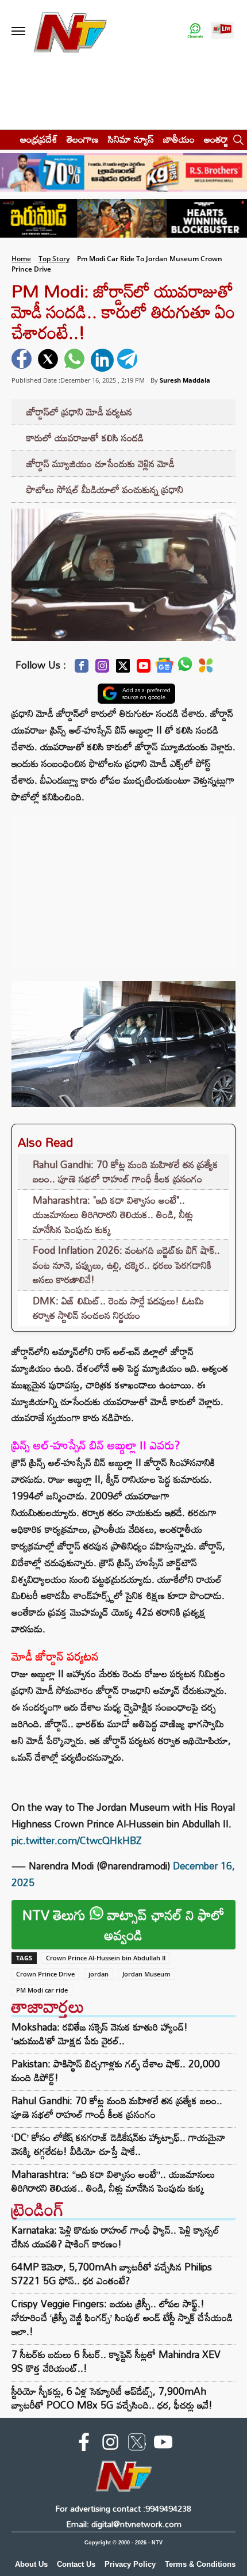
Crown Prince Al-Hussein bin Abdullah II (106, 1958)
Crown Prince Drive (45, 1974)
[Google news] (164, 668)
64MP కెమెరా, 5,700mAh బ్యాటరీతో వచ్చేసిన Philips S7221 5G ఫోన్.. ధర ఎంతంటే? (112, 2274)
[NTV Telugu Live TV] (222, 31)
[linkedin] (102, 360)
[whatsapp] (76, 360)
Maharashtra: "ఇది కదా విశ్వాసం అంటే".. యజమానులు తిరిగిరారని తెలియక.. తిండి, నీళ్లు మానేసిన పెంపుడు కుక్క (113, 1215)
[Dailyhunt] (206, 669)
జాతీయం (179, 139)
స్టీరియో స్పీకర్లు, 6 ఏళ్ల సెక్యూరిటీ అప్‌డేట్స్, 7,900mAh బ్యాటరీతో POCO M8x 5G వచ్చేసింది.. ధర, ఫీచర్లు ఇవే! (112, 2398)
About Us (31, 2564)
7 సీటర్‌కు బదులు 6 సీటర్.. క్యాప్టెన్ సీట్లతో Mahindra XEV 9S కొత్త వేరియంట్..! (116, 2361)
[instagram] (110, 2444)
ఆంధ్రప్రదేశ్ (39, 139)
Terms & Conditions (200, 2564)
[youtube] (163, 2444)
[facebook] (23, 360)
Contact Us (76, 2564)
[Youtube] (144, 669)
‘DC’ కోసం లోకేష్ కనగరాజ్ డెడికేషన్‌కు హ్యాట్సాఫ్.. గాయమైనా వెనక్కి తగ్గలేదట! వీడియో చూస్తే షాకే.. (118, 2144)
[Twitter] (123, 669)
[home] (7, 139)
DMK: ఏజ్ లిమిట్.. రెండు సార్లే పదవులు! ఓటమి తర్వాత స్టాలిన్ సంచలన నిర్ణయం (118, 1308)
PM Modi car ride (42, 1990)
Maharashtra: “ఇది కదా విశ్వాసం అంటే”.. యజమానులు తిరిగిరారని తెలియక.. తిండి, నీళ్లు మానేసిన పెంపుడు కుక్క (113, 2181)
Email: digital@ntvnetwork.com (124, 2524)
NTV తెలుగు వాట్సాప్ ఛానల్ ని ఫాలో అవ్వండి (123, 1925)
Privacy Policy (130, 2564)
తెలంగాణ (83, 139)
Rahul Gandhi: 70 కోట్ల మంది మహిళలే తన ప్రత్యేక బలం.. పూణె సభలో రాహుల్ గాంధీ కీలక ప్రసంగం (126, 1172)
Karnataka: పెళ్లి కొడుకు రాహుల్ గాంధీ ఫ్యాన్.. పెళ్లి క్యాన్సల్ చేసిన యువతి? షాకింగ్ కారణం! (115, 2237)
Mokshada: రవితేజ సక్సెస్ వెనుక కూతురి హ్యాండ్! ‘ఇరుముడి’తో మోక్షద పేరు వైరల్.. (100, 2034)
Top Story (54, 259)
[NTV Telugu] (70, 31)
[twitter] (49, 360)
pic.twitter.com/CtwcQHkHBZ (77, 1840)
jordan (99, 1974)
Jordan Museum (146, 1974)
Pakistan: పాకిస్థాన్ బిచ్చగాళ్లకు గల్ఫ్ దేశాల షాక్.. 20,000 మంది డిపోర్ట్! (116, 2071)
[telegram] (129, 360)
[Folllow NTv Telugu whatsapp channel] (195, 31)
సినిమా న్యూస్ (131, 139)
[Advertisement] (123, 886)
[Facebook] (82, 669)
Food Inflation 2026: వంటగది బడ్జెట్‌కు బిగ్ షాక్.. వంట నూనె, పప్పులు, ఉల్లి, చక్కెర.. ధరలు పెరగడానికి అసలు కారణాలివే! (126, 1265)
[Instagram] (102, 669)
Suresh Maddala (185, 380)
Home (21, 259)
